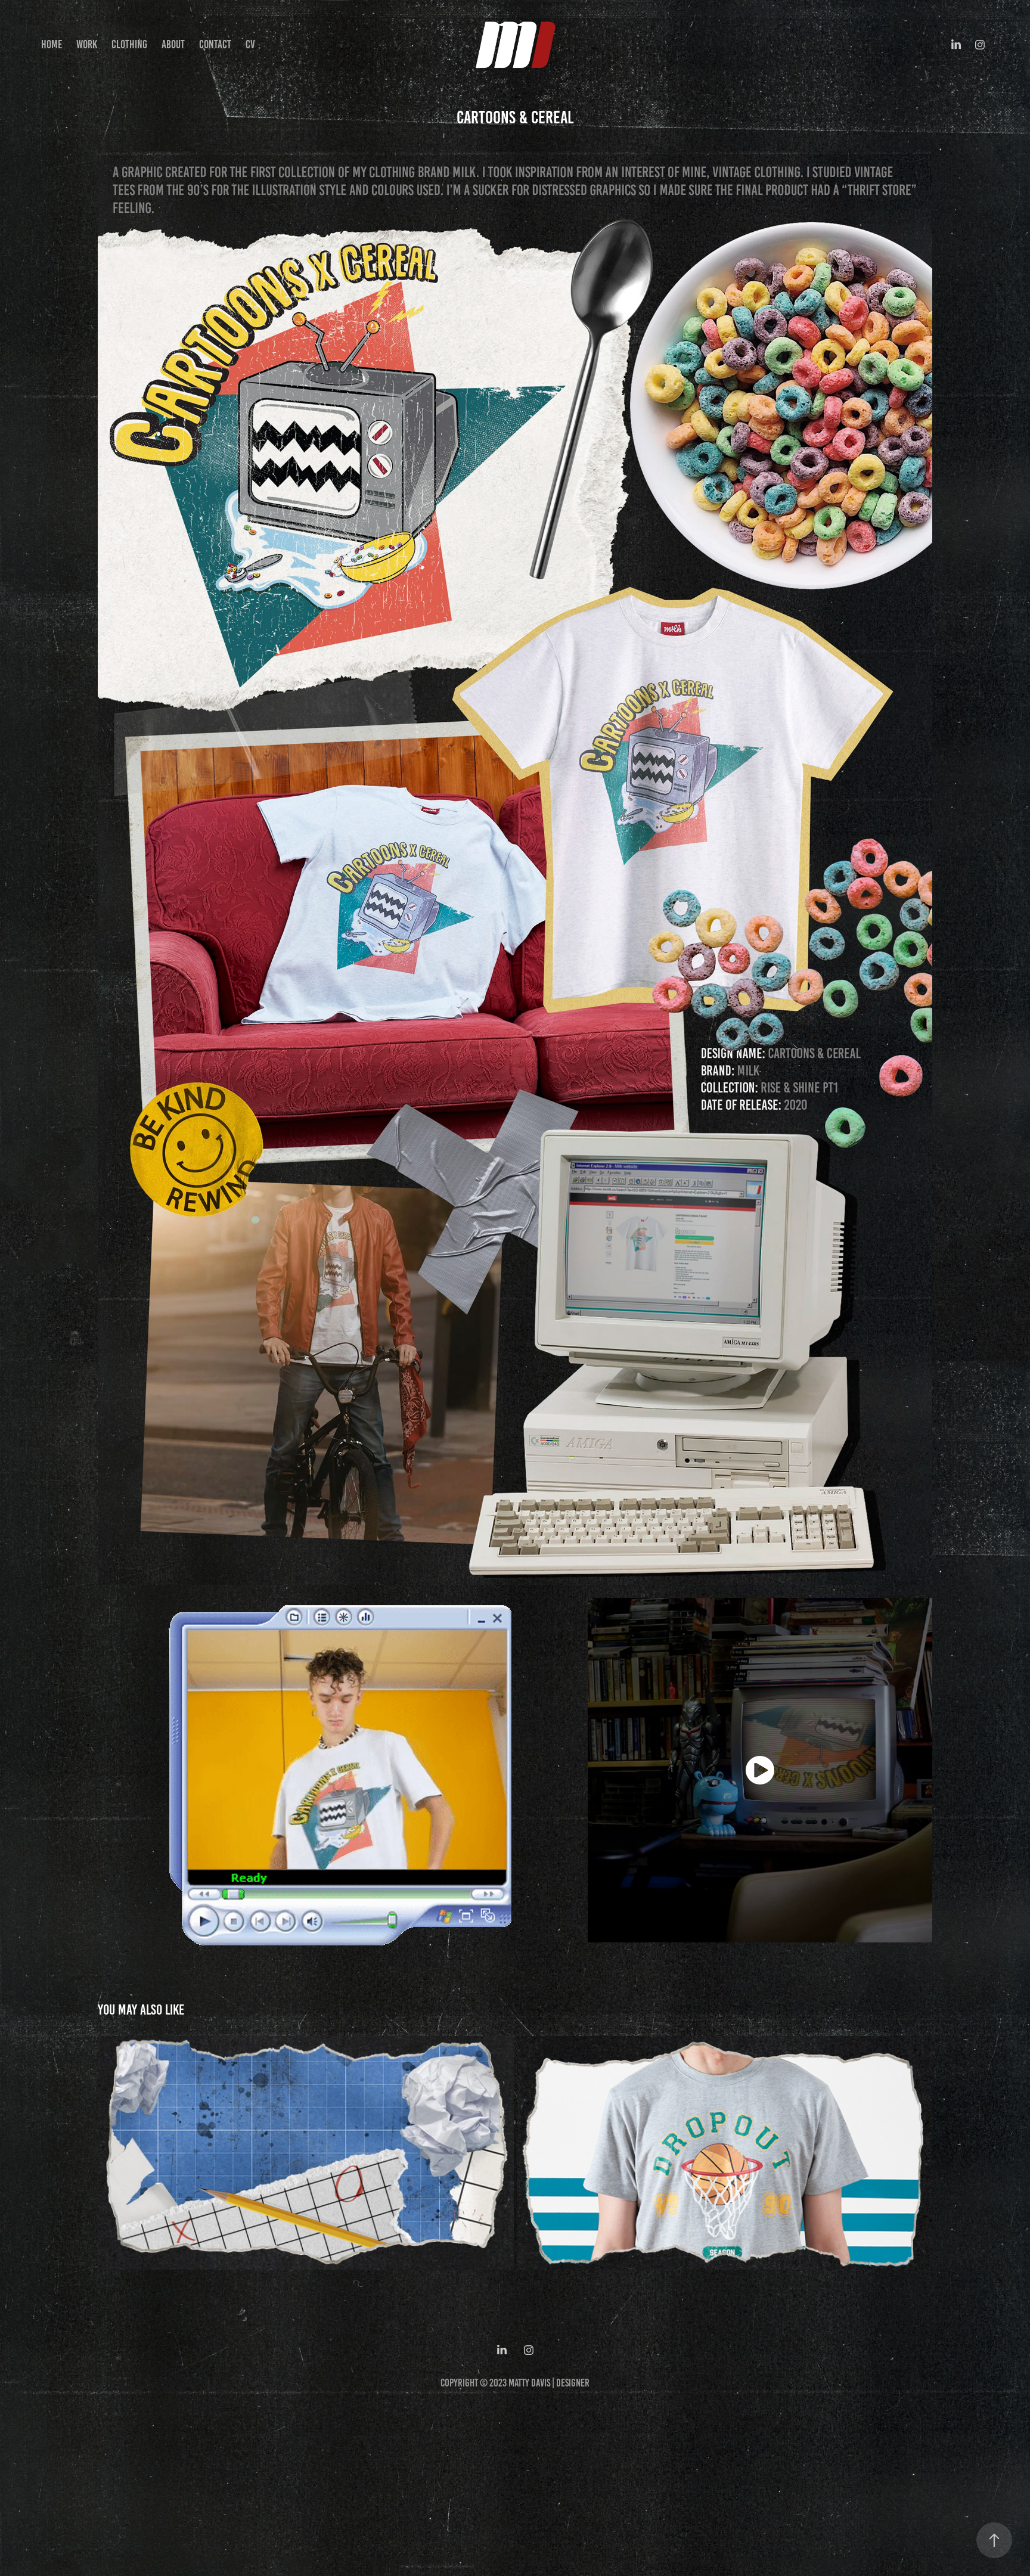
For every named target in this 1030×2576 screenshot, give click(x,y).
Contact (215, 44)
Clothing (129, 44)
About (173, 44)
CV (250, 44)
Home (52, 44)
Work (87, 44)
